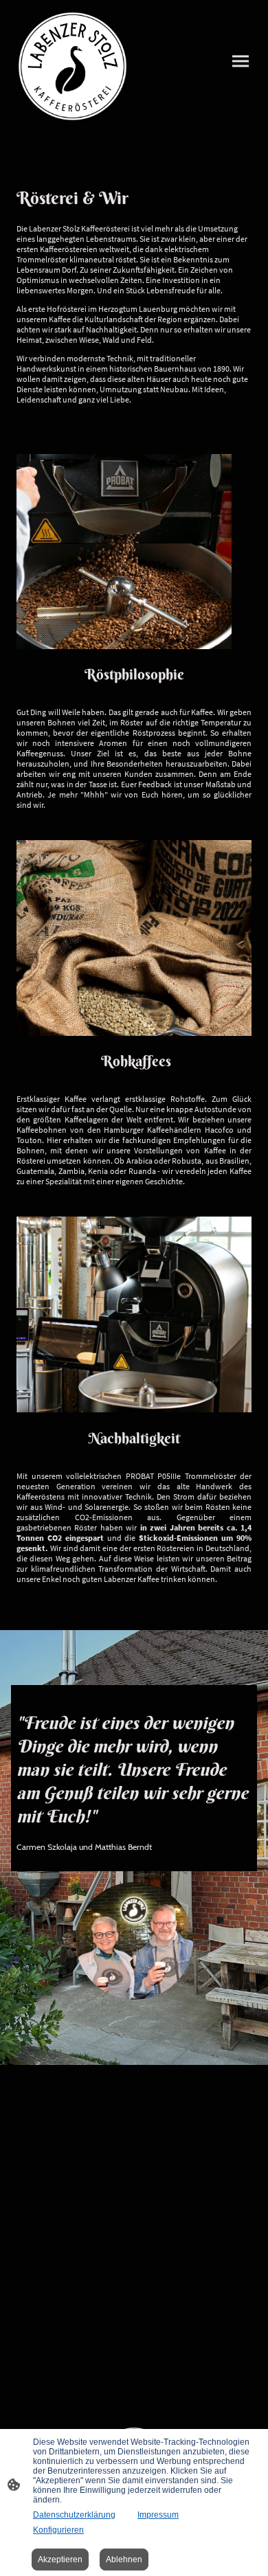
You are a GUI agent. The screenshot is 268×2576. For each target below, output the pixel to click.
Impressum (158, 2515)
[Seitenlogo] (72, 66)
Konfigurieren (58, 2530)
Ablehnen (124, 2560)
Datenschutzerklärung (74, 2515)
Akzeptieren (60, 2560)
